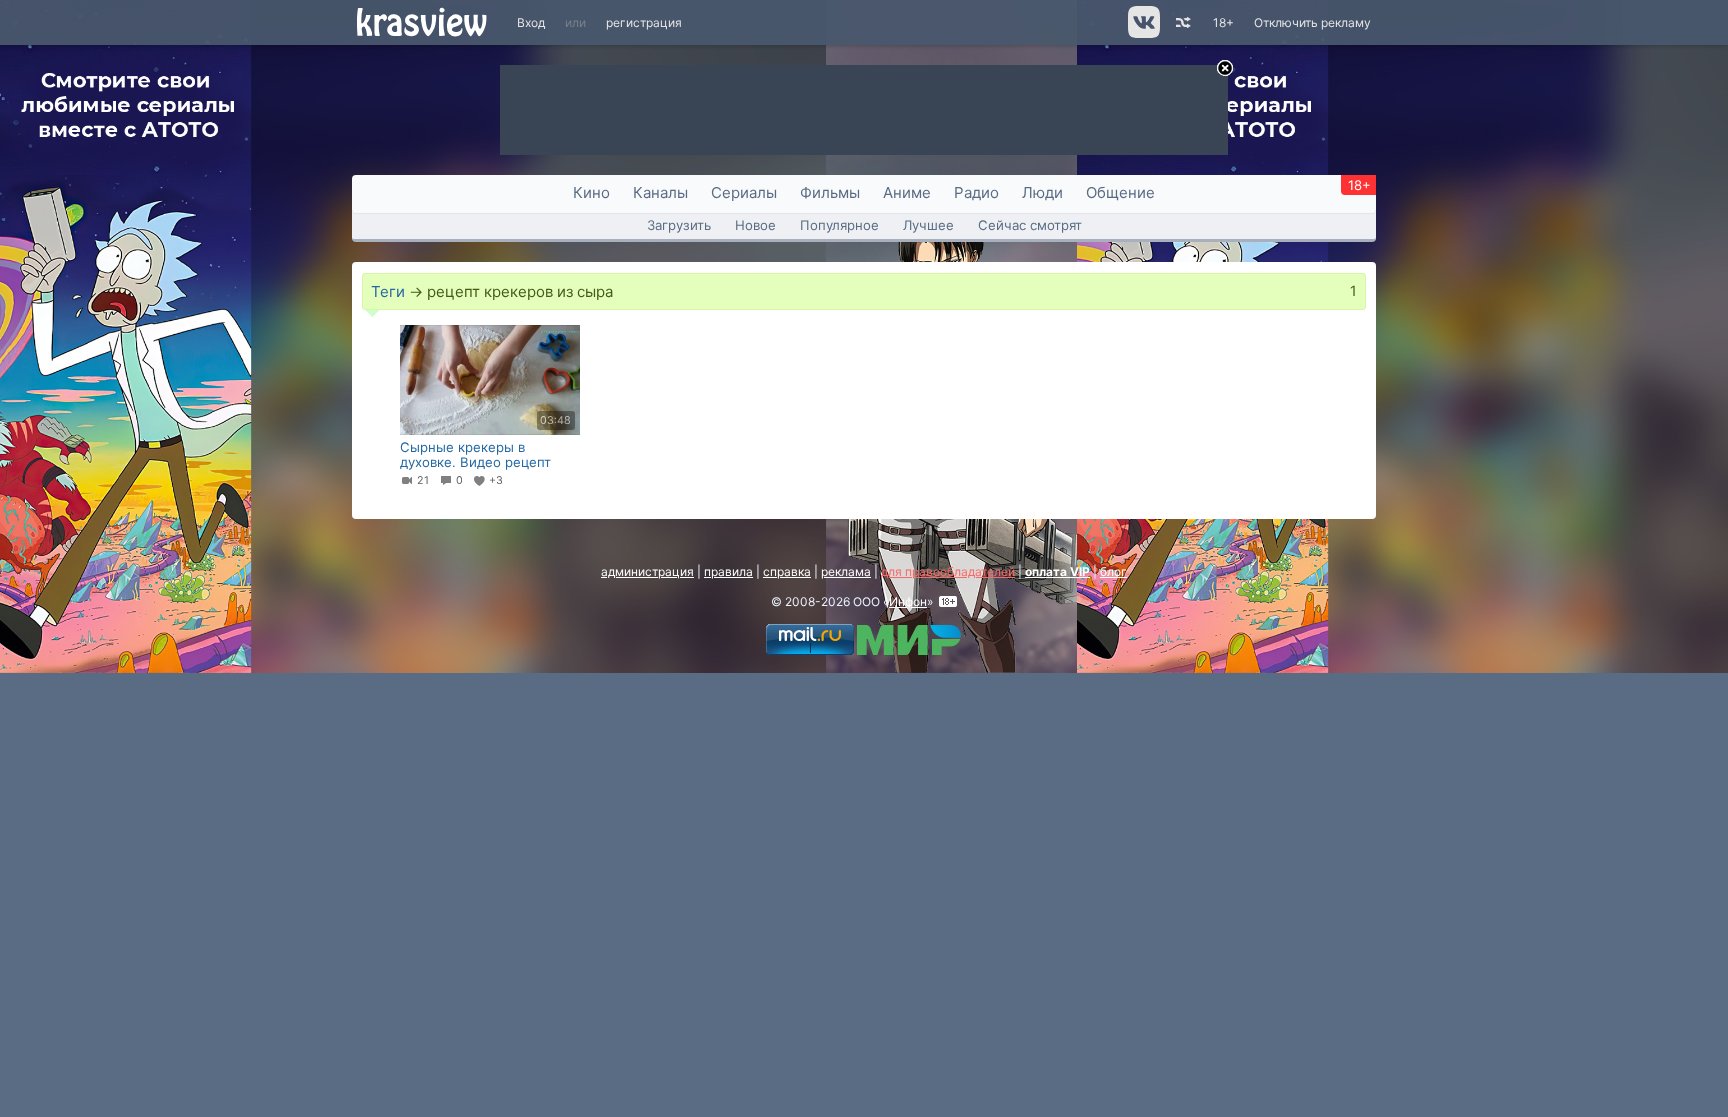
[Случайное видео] (1181, 22)
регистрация (644, 22)
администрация (647, 571)
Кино (591, 192)
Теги (388, 291)
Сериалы (744, 192)
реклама (846, 571)
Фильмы (830, 192)
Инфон (908, 601)
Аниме (907, 192)
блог (1113, 571)
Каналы (660, 192)
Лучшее (928, 225)
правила (728, 571)
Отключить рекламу (1312, 22)
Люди (1042, 192)
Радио (976, 192)
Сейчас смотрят (1030, 225)
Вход (531, 22)
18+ (1223, 22)
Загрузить (679, 225)
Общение (1120, 192)
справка (787, 571)
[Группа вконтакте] (1142, 33)
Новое (755, 225)
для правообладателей (948, 571)
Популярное (839, 225)
